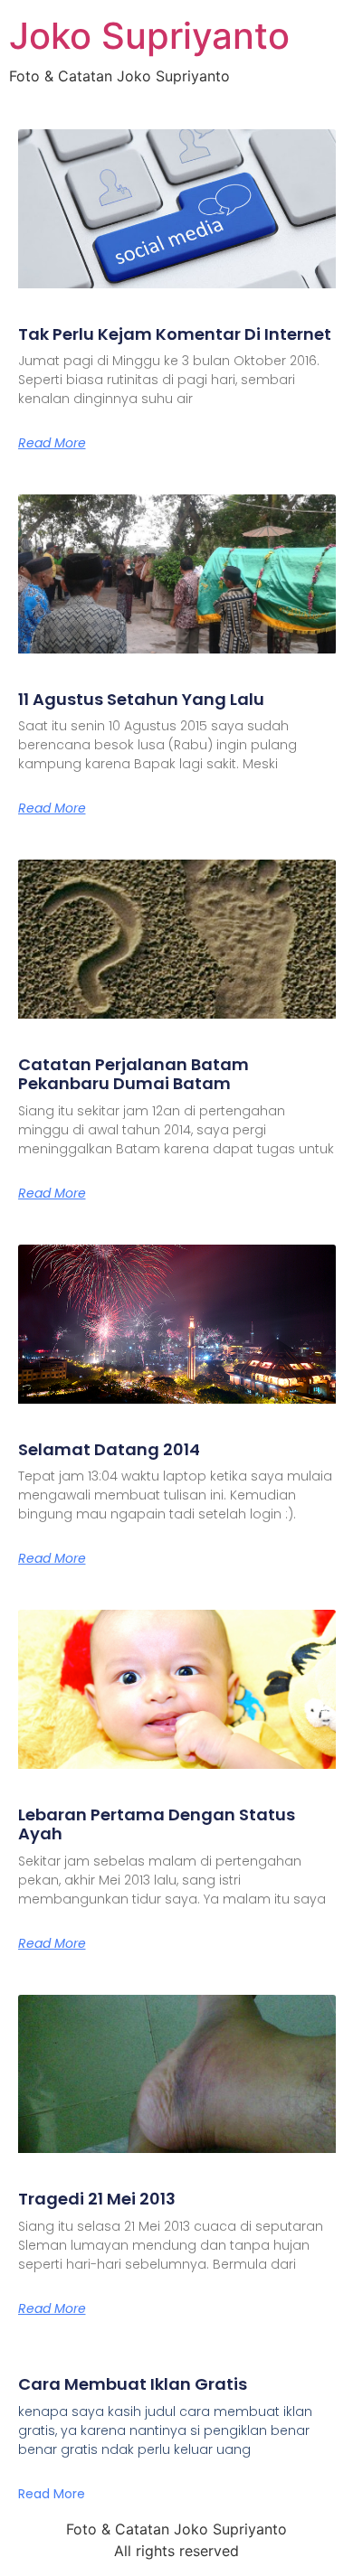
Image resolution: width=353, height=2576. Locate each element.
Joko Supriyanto (149, 36)
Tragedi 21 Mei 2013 (97, 2199)
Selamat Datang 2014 (109, 1449)
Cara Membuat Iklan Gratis (133, 2384)
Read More (52, 443)
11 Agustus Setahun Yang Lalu (141, 699)
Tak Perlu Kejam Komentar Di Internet (175, 334)
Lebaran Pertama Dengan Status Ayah (157, 1824)
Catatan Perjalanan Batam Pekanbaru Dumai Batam (134, 1074)
